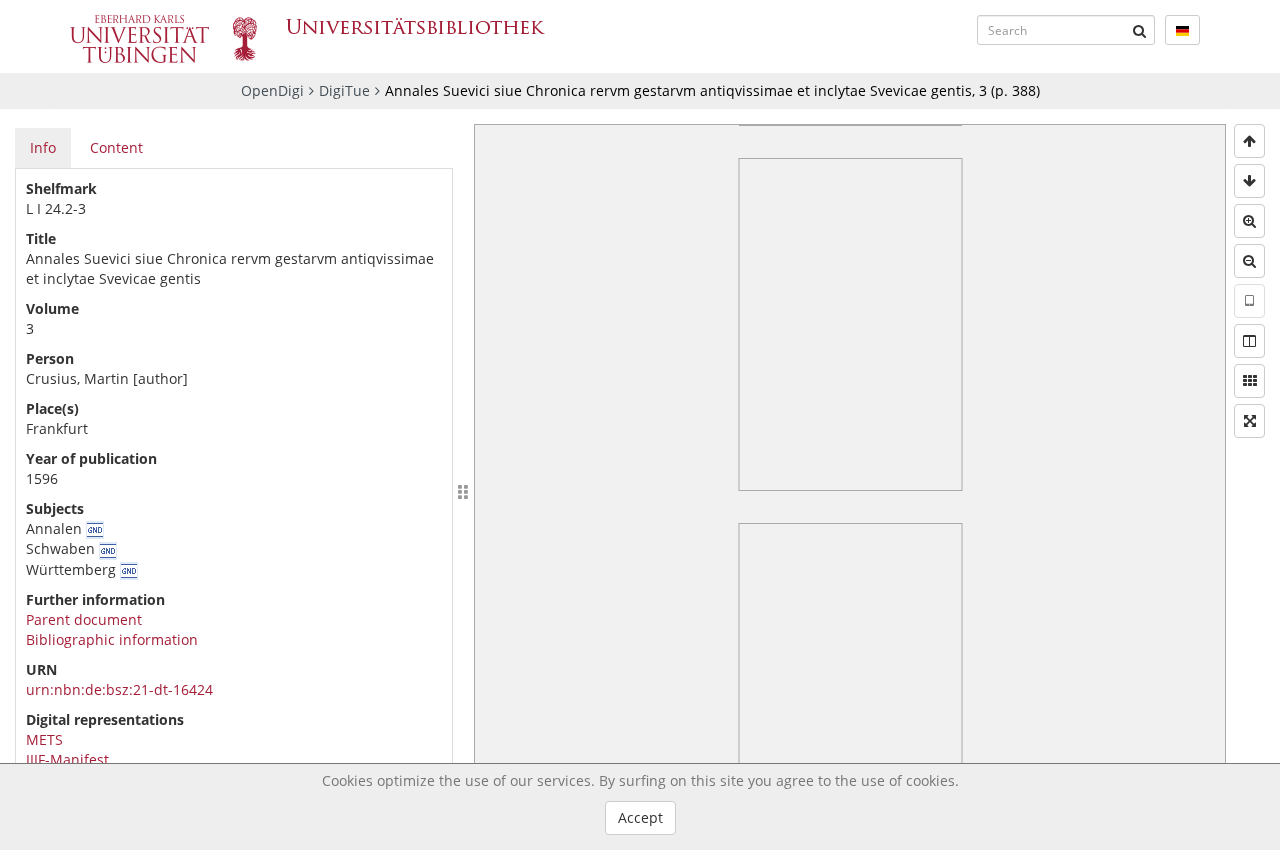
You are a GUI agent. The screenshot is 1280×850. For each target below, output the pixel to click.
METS (44, 739)
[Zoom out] (1249, 261)
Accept (640, 817)
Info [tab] (43, 147)
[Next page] (1249, 181)
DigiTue (344, 90)
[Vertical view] (1249, 301)
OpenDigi (272, 90)
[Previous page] (1249, 141)
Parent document (84, 619)
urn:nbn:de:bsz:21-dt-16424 (119, 689)
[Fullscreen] (1249, 421)
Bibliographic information (112, 639)
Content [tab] (116, 147)
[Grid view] (1249, 381)
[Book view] (1249, 341)
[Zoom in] (1249, 221)
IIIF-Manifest (67, 759)
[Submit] (1140, 30)
